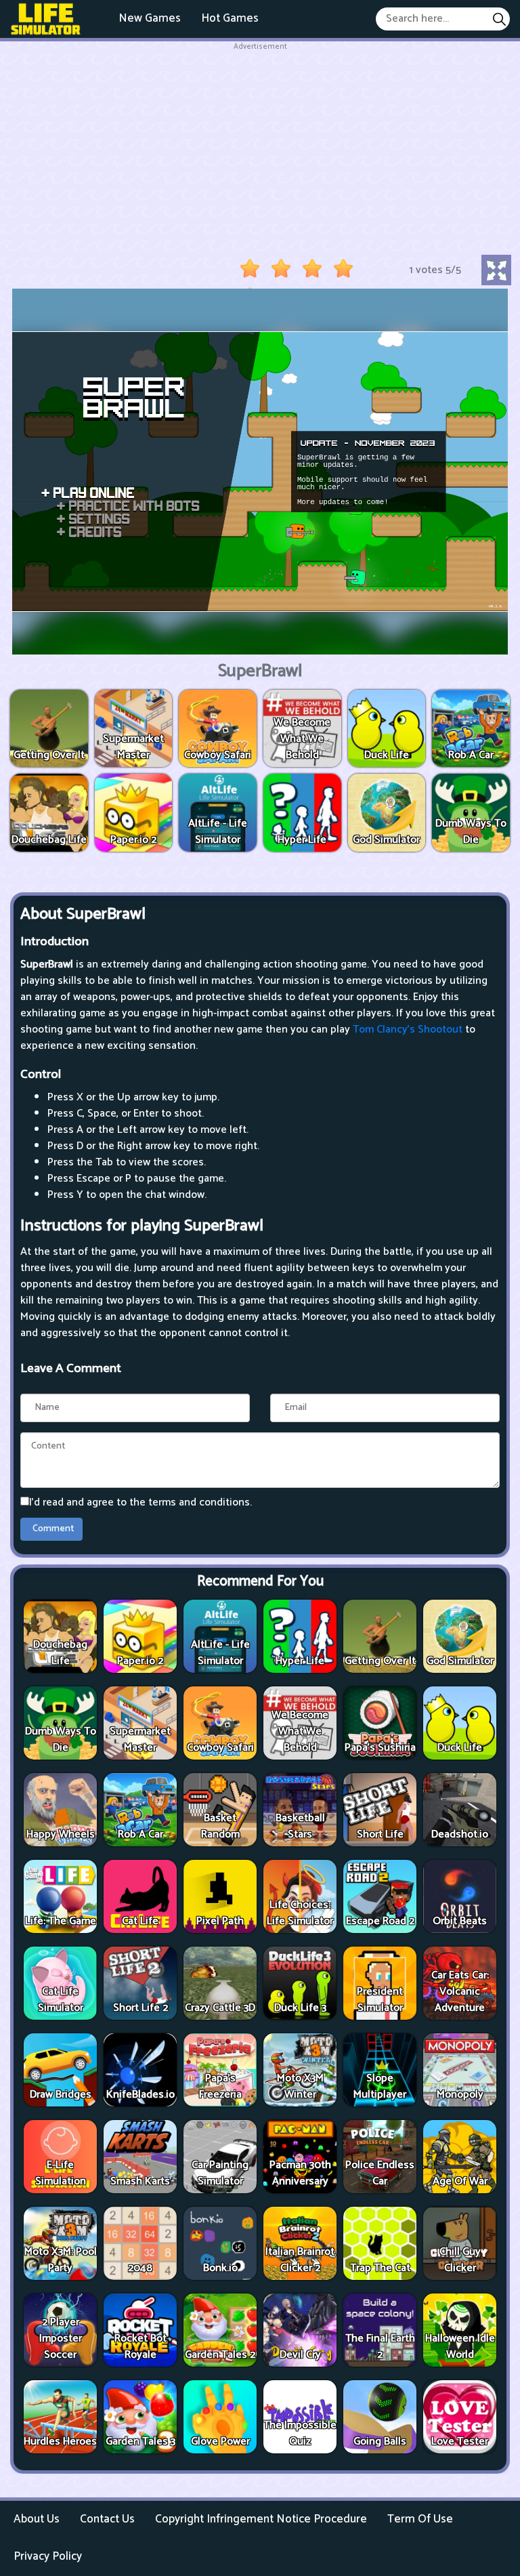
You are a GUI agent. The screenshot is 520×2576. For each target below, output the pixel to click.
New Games (150, 18)
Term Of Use (420, 2519)
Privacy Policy (48, 2556)
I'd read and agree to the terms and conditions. (140, 1502)
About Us (37, 2519)
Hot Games (230, 18)
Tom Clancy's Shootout (408, 1030)
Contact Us (107, 2519)
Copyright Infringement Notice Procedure (261, 2519)
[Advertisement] (260, 148)
